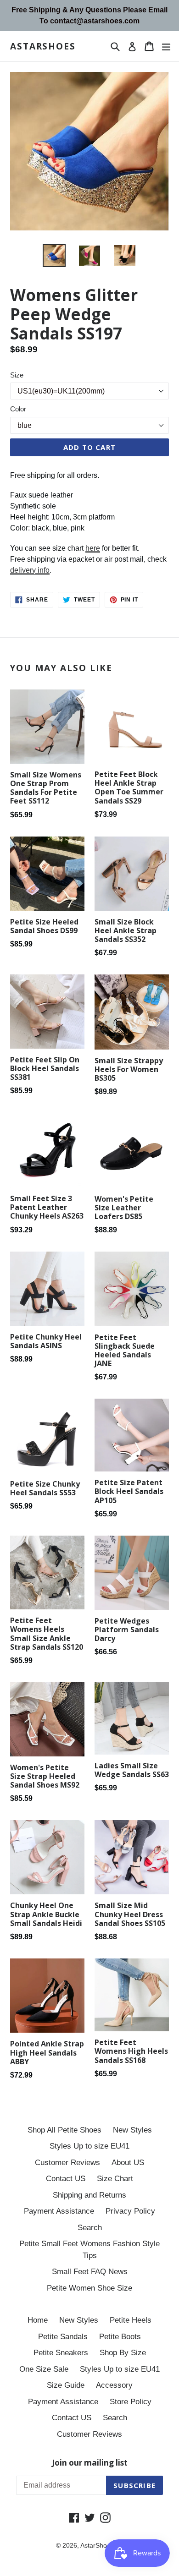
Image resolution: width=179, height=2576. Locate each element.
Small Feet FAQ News (90, 2272)
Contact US (66, 2179)
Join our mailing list (90, 2463)
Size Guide (66, 2385)
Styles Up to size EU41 (89, 2146)
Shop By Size (123, 2353)
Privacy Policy (130, 2211)
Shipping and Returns (89, 2195)
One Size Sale (44, 2369)
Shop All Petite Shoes (64, 2130)
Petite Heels (131, 2320)
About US (128, 2163)
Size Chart (115, 2179)
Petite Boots (120, 2337)
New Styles (132, 2130)
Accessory (114, 2385)
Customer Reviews (67, 2163)
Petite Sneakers (61, 2353)
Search (90, 2228)
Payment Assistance (59, 2211)
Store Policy (131, 2402)
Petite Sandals (63, 2337)
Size (17, 375)
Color (18, 409)
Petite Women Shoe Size (89, 2288)
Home (38, 2320)
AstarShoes (43, 46)
